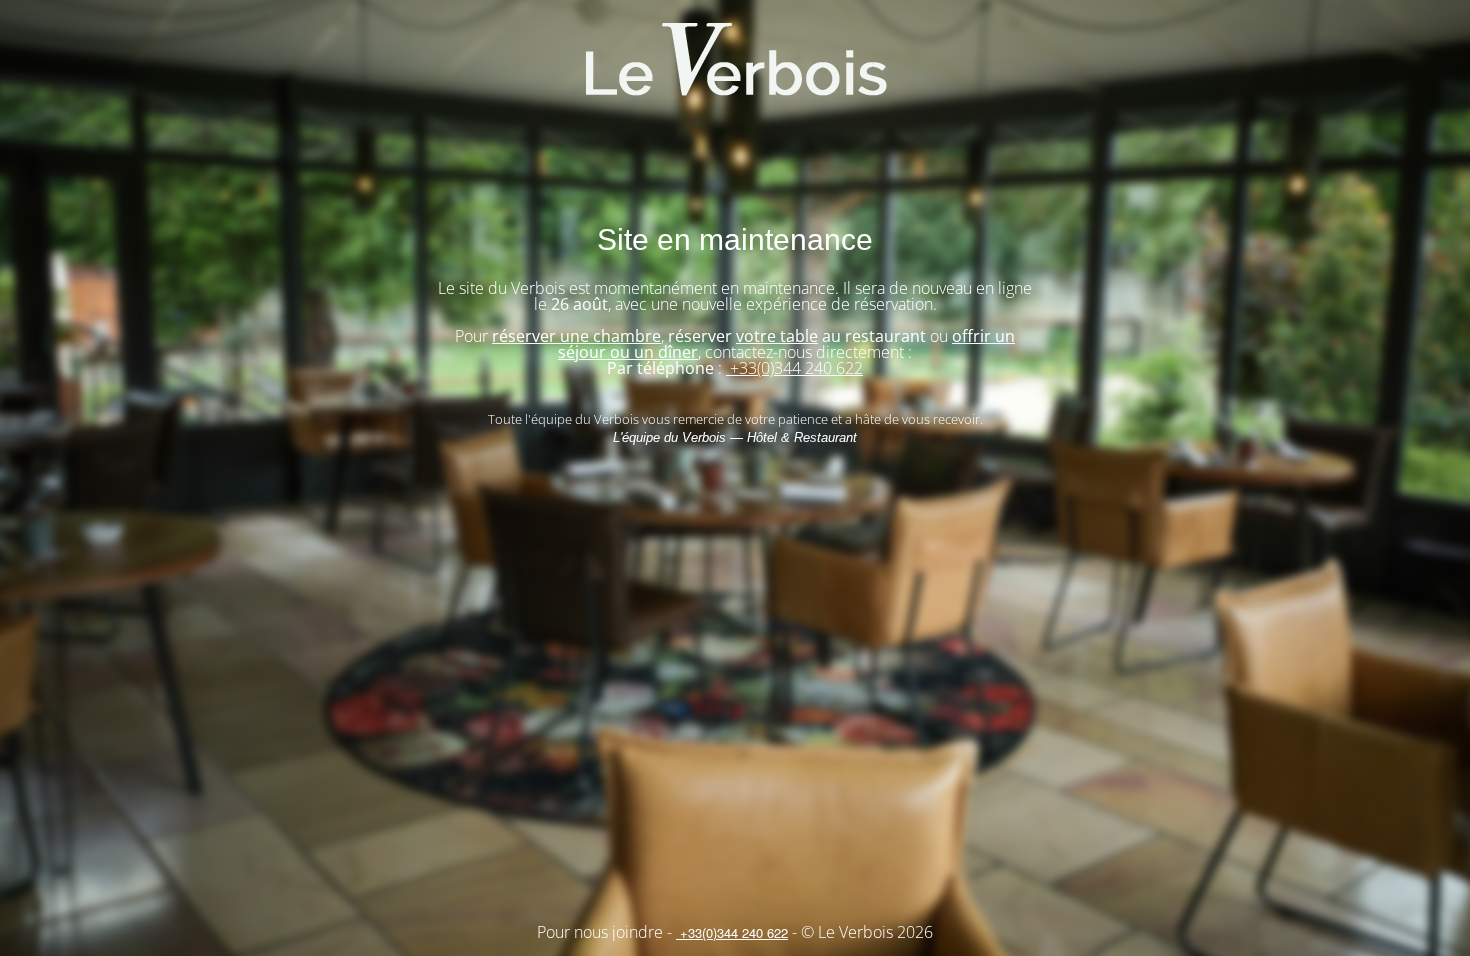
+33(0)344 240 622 (794, 368)
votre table (777, 336)
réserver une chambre (576, 336)
